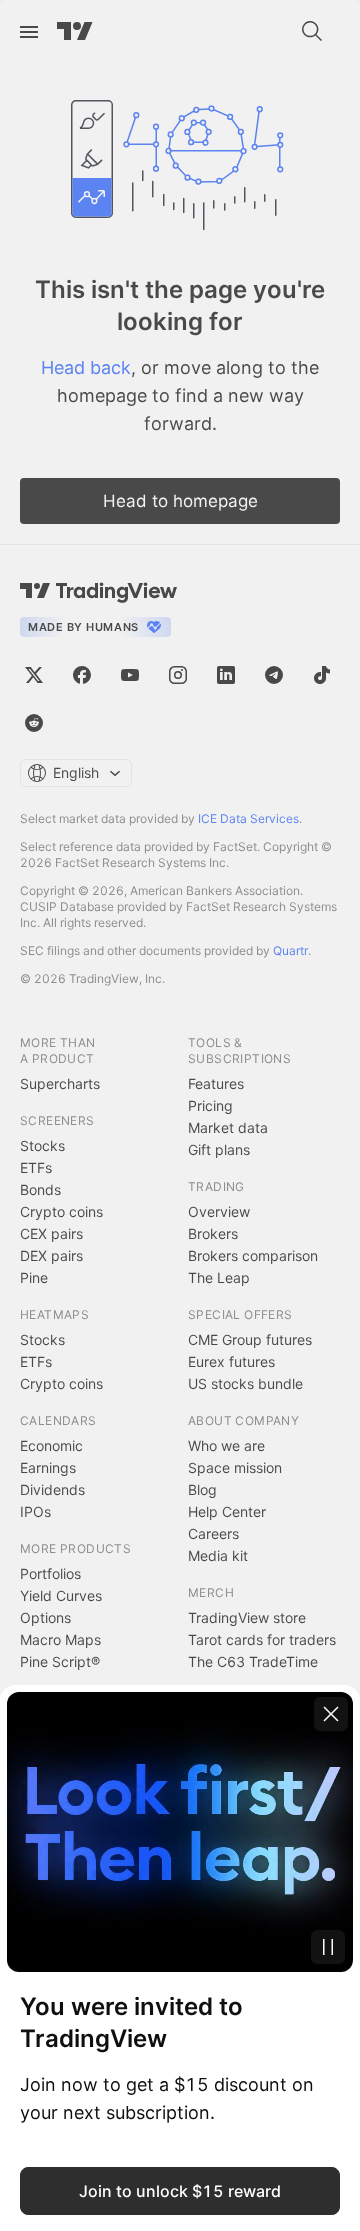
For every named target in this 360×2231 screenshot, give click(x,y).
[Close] (331, 1714)
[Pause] (328, 1947)
